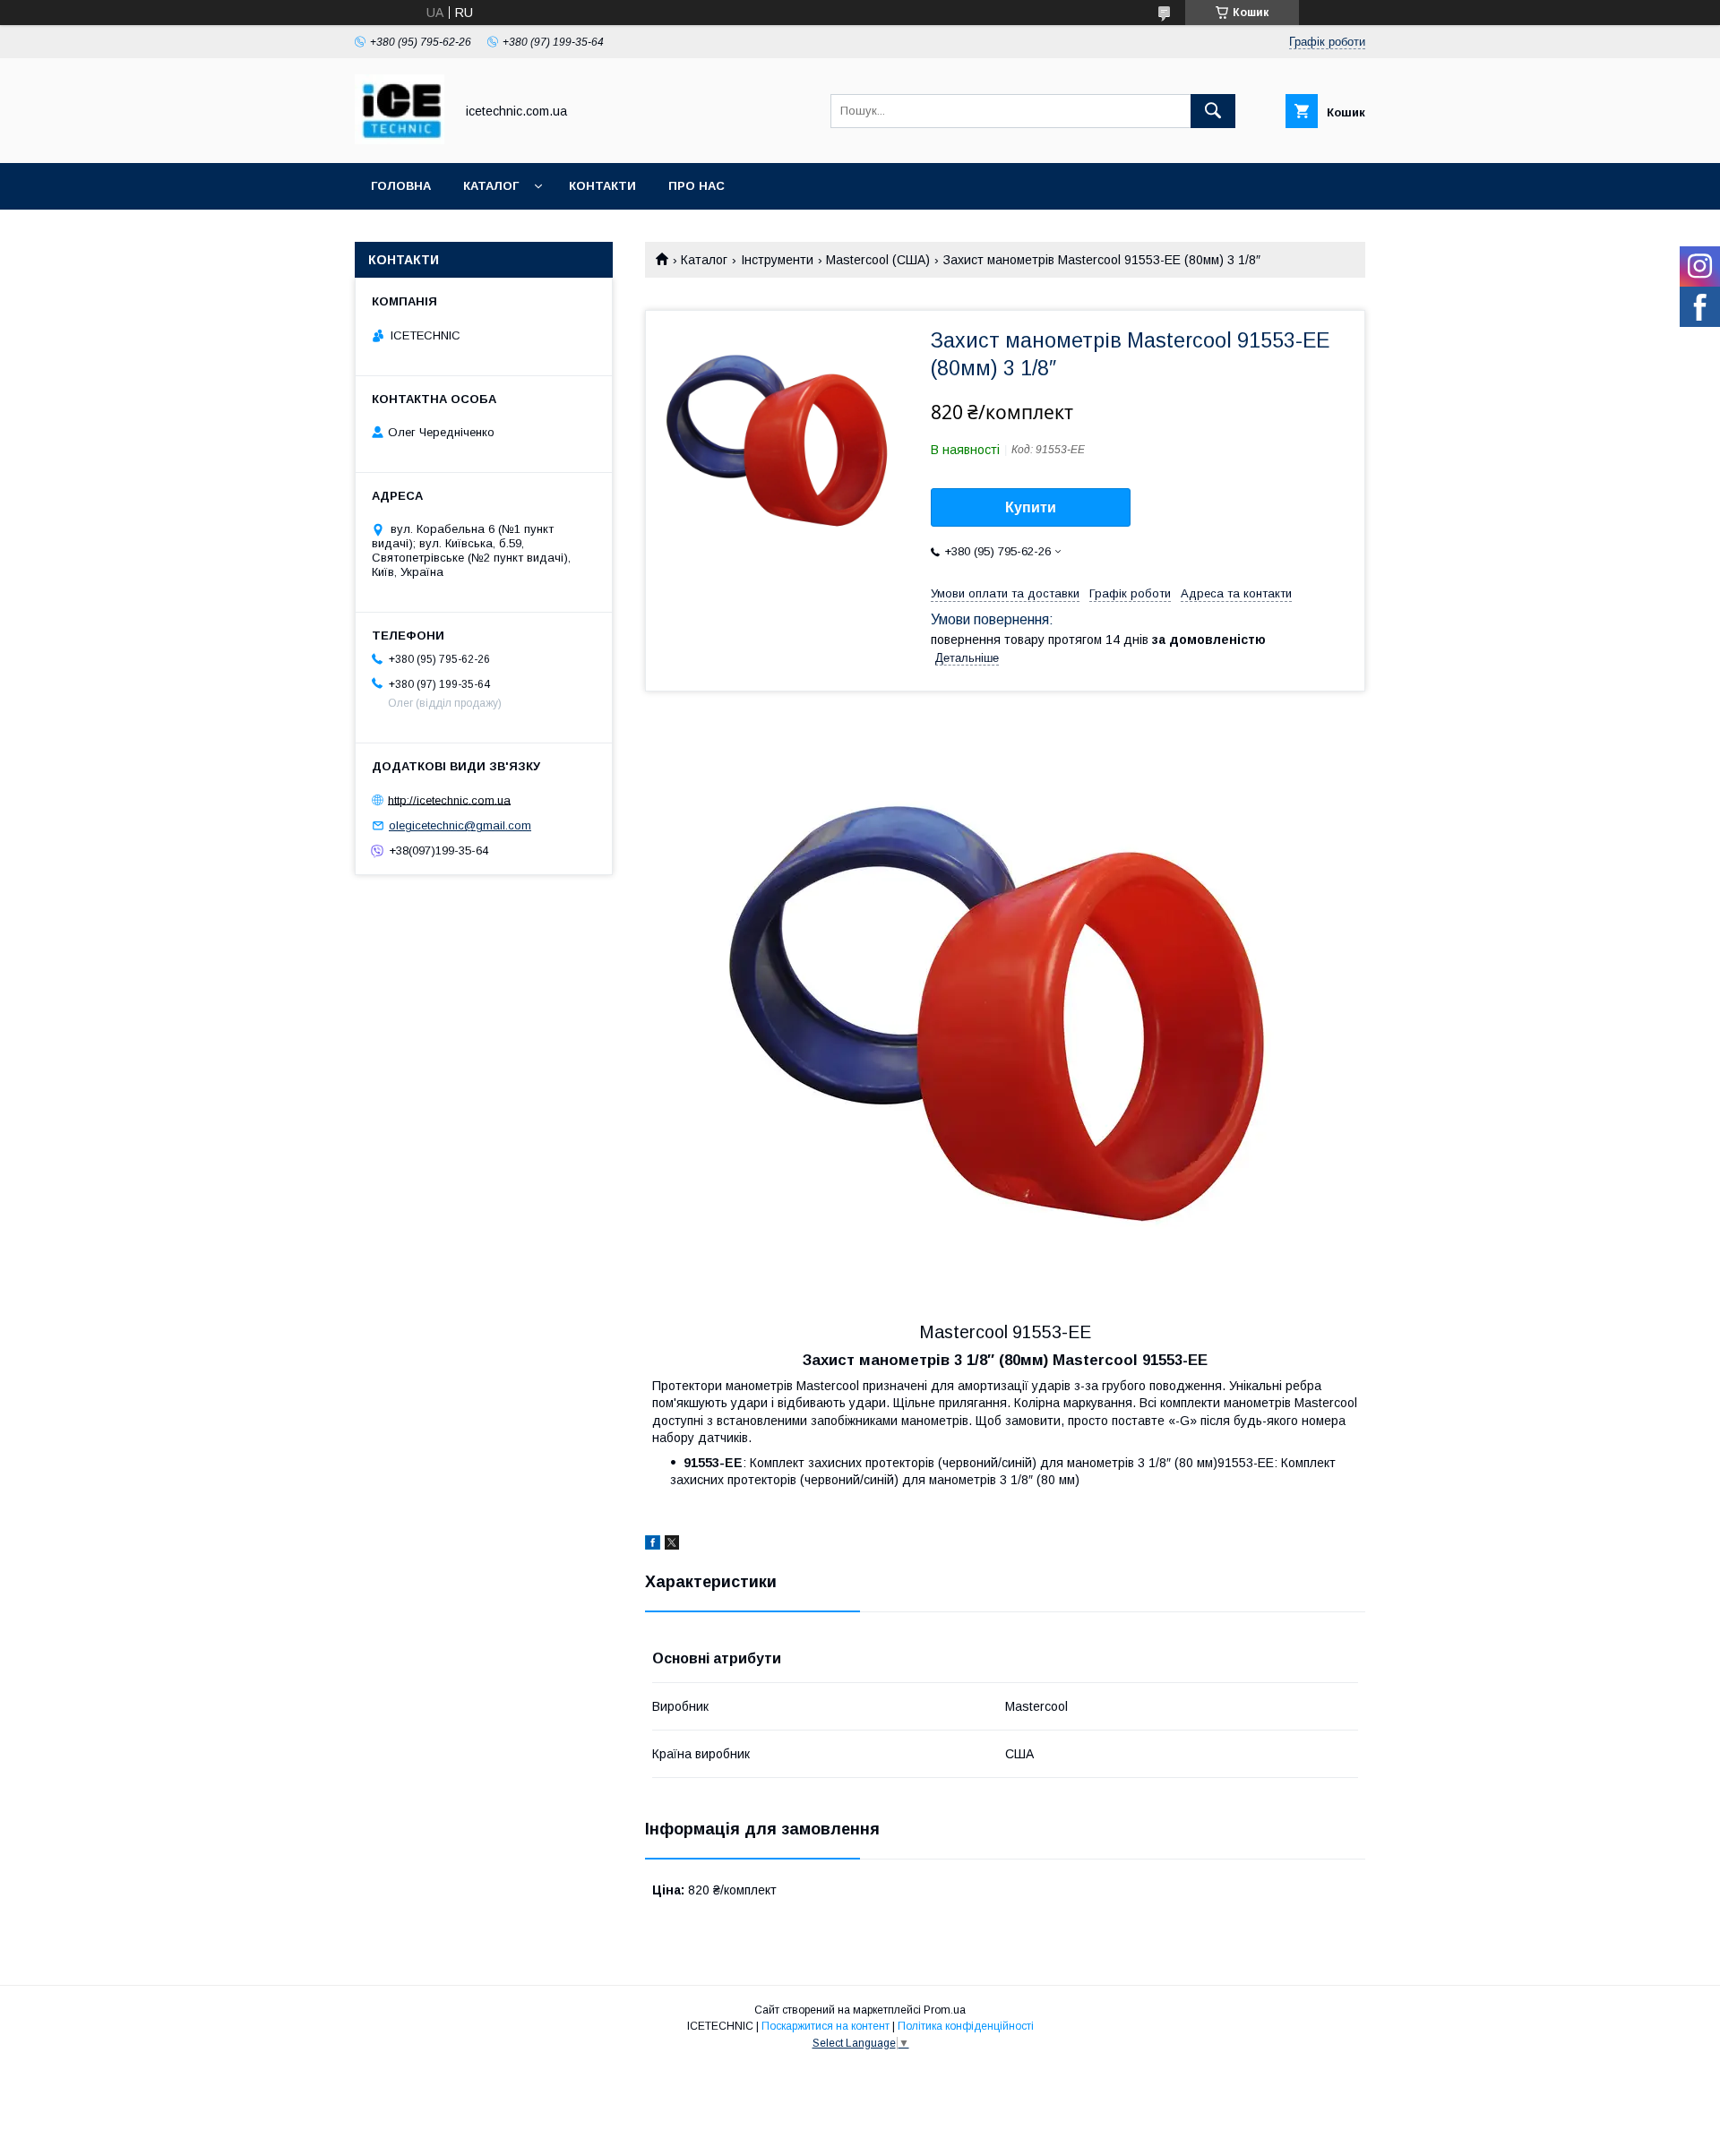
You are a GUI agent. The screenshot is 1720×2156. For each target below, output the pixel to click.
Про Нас (697, 186)
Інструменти (777, 260)
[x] (672, 1545)
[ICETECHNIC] (400, 140)
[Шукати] (1213, 111)
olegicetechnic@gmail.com (460, 825)
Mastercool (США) (878, 260)
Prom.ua (945, 2010)
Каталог (491, 186)
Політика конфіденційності (966, 2026)
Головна (401, 186)
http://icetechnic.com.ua (449, 799)
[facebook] (653, 1545)
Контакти (602, 186)
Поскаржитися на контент (826, 2026)
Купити (1031, 507)
